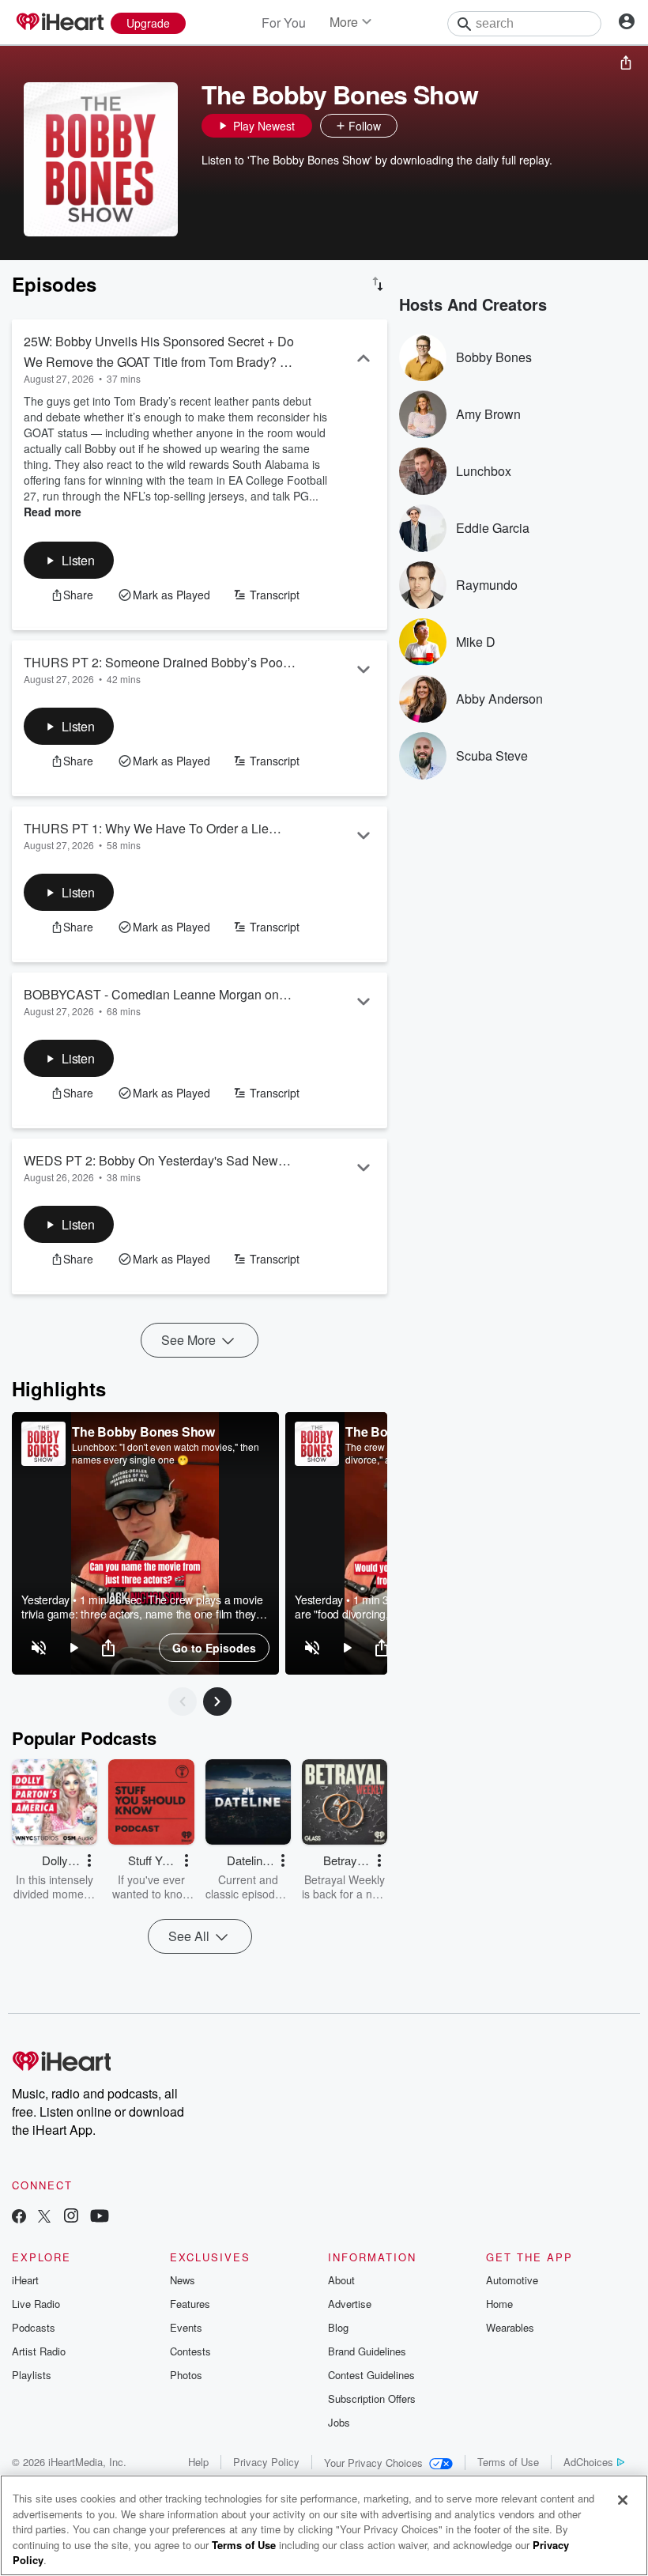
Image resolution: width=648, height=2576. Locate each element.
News (183, 2280)
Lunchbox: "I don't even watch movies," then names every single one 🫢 (166, 1453)
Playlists (32, 2375)
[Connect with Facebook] (19, 2217)
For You (284, 23)
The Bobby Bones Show (143, 1432)
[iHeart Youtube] (100, 2217)
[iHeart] (59, 23)
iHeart (25, 2280)
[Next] (217, 1702)
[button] (413, 126)
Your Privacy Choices (373, 2463)
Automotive (512, 2280)
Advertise (350, 2304)
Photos (186, 2375)
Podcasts (34, 2327)
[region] (145, 1543)
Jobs (339, 2422)
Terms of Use (508, 2462)
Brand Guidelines (367, 2351)
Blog (338, 2327)
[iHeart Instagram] (71, 2217)
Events (186, 2327)
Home (499, 2304)
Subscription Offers (372, 2398)
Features (190, 2304)
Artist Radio (39, 2351)
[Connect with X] (44, 2217)
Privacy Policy (266, 2462)
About (341, 2280)
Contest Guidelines (371, 2375)
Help (198, 2462)
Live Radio (36, 2304)
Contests (190, 2351)
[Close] (623, 2500)
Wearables (510, 2327)
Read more (53, 512)
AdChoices (588, 2462)
